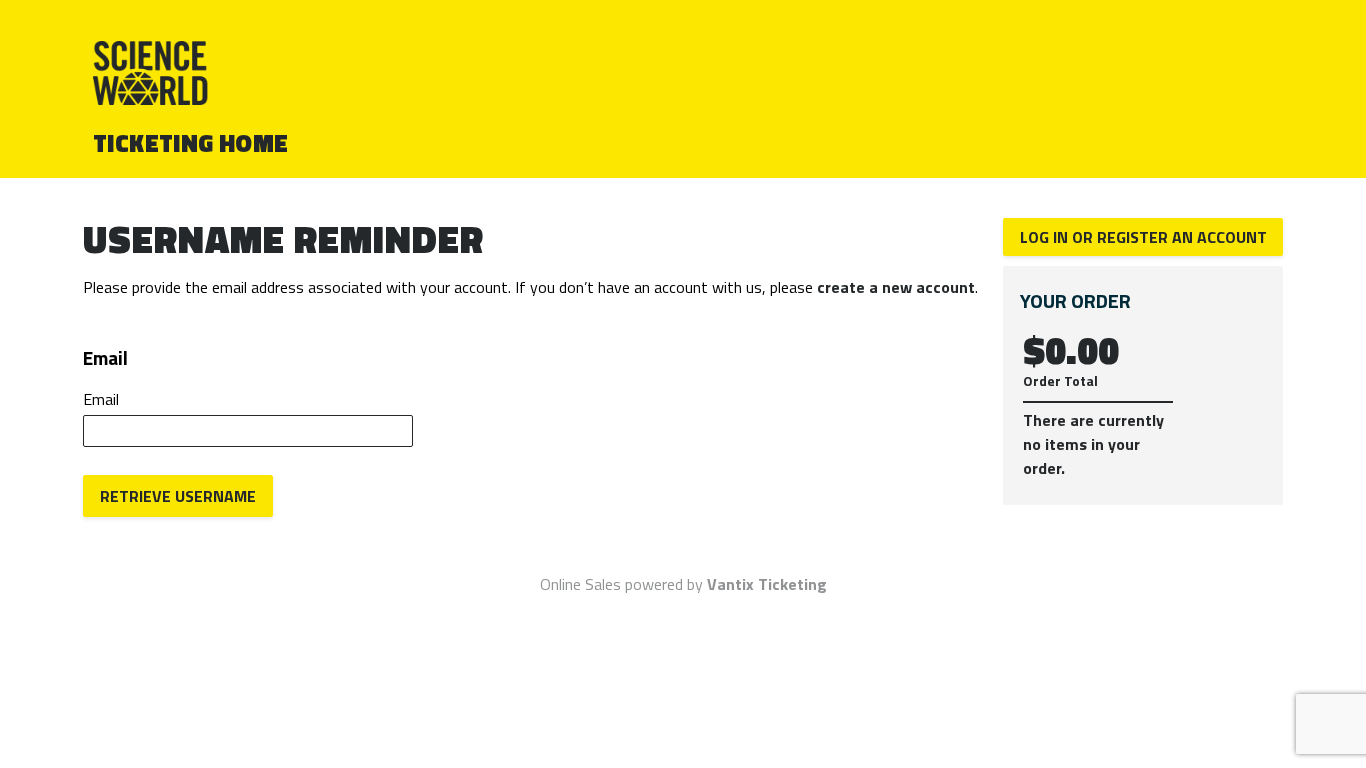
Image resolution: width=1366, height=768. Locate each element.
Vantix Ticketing (767, 584)
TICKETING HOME (191, 143)
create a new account (896, 287)
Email (101, 399)
